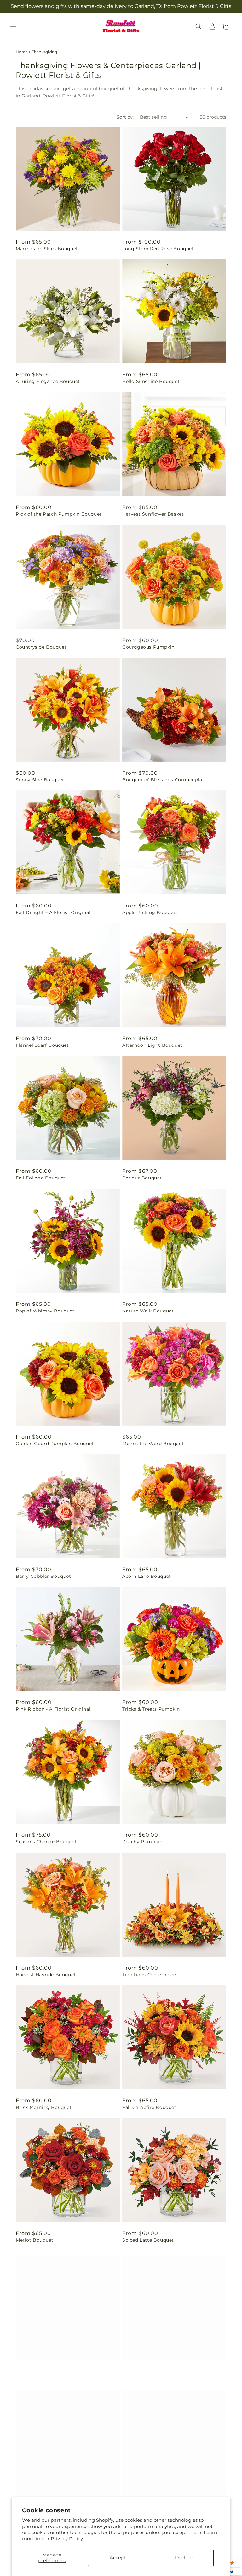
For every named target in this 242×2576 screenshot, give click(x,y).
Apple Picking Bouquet (150, 912)
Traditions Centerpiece (149, 1975)
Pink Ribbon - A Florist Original (53, 1709)
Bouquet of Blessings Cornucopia (162, 780)
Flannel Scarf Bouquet (42, 1045)
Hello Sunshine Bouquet (151, 381)
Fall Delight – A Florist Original (53, 912)
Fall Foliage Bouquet (41, 1178)
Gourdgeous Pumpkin (148, 647)
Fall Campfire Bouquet (149, 2107)
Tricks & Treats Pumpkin (151, 1709)
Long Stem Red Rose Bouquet (158, 249)
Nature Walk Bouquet (148, 1311)
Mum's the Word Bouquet (153, 1444)
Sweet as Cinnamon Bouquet (50, 2373)
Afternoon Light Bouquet (152, 1045)
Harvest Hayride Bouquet (46, 1975)
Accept (118, 2558)
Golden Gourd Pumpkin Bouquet (55, 1444)
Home (22, 52)
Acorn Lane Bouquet (147, 1576)
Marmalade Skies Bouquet (47, 249)
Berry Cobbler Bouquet (43, 1576)
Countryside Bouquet (41, 647)
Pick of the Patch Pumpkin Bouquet (59, 514)
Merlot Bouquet (35, 2240)
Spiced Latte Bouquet (148, 2240)
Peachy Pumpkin (142, 1842)
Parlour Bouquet (142, 1178)
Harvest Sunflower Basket (153, 514)
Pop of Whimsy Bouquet (45, 1311)
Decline (184, 2558)
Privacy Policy (67, 2539)
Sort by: (125, 117)
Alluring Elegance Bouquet (48, 381)
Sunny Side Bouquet (40, 780)
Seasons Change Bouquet (46, 1842)
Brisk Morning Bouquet (44, 2107)
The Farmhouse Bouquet (152, 2373)
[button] (13, 26)
